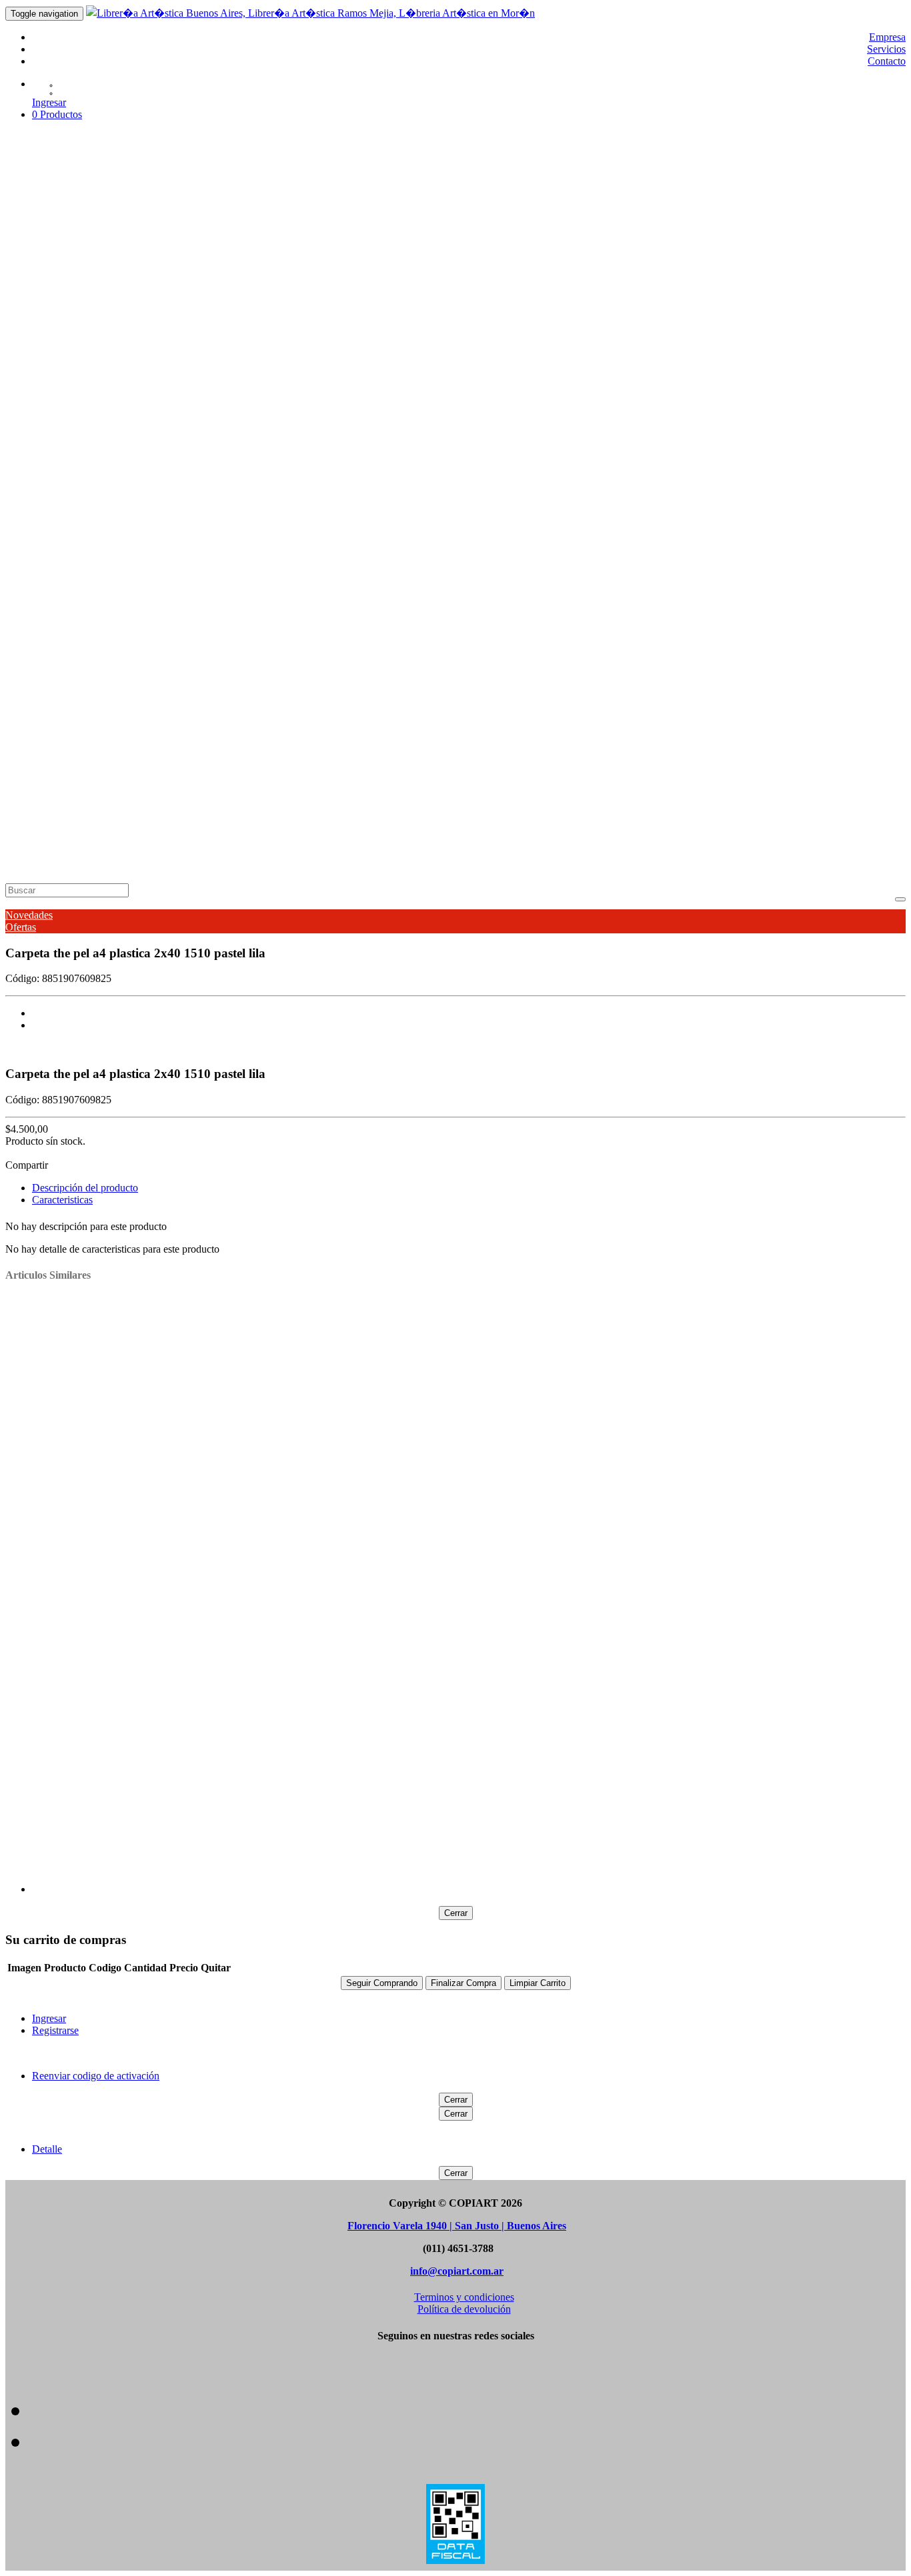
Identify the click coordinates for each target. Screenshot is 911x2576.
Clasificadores (148, 359)
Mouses (272, 539)
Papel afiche (246, 659)
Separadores (764, 659)
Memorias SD (226, 539)
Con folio (543, 359)
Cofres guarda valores (818, 383)
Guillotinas (192, 419)
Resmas (90, 719)
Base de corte (100, 419)
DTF (106, 395)
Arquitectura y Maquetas (231, 239)
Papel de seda (405, 659)
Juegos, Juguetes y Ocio (648, 239)
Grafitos (134, 587)
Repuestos (126, 215)
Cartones (91, 803)
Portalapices (506, 395)
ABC (123, 443)
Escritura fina (101, 479)
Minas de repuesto (190, 587)
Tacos (811, 395)
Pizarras (90, 671)
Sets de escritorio (763, 395)
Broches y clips (486, 383)
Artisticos (132, 287)
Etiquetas (157, 659)
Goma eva (198, 659)
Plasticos (128, 755)
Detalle (47, 2149)
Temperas (486, 263)
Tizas (362, 467)
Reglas (251, 779)
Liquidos (127, 191)
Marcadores (98, 623)
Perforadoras (454, 395)
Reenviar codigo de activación (96, 2076)
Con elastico (497, 359)
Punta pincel (406, 635)
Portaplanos (212, 779)
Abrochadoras (102, 383)
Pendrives (309, 539)
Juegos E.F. (156, 491)
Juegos (88, 551)
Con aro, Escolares (321, 359)
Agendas (92, 203)
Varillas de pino (393, 803)
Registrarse (55, 2030)
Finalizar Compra (464, 1983)
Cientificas (94, 335)
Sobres (88, 743)
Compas (89, 779)
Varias (210, 683)
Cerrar (456, 1913)
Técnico (90, 767)
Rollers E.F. (333, 491)
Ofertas (21, 927)
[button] (57, 114)
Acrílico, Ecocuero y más (125, 239)
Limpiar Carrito (538, 1983)
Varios (152, 707)
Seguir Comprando (382, 1983)
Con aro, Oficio (394, 359)
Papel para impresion (478, 659)
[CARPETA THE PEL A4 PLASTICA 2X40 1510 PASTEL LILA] (469, 1013)
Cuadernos (96, 431)
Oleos (310, 263)
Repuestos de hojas (114, 695)
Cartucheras (591, 383)
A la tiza (89, 635)
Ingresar (49, 102)
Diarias (88, 215)
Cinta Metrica (673, 383)
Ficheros (135, 395)
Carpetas (92, 347)
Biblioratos (95, 359)
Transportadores (406, 779)
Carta (137, 731)
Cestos (630, 383)
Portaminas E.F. (275, 491)
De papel (91, 755)
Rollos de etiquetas (615, 395)
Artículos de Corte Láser (125, 227)
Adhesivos (96, 179)
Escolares (172, 287)
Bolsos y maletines (111, 311)
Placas (208, 803)
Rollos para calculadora (689, 659)
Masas (284, 263)
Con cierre (449, 359)
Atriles (213, 263)
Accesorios (95, 263)
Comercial (95, 371)
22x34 (85, 731)
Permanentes (353, 635)
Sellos (715, 395)
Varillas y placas (107, 791)
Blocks (88, 275)
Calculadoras (101, 323)
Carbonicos (542, 383)
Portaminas (251, 587)
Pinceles (373, 263)
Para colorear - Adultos (164, 611)
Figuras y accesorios (152, 803)
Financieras (285, 335)
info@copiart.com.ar (457, 2271)
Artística (91, 251)
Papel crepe (352, 659)
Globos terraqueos (112, 503)
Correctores (140, 467)
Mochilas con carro (230, 311)
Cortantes (93, 407)
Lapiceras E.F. (211, 491)
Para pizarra (302, 635)
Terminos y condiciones (464, 2297)
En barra (90, 191)
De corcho (127, 683)
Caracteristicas (62, 1200)
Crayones (185, 467)
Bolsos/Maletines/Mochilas (130, 299)
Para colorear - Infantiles (263, 611)
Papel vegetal (550, 659)
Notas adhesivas (393, 395)
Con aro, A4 (255, 359)
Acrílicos (126, 635)
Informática (97, 527)
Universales (170, 191)
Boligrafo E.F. (102, 491)
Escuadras (128, 779)
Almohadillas (271, 383)
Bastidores (249, 263)
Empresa (887, 37)
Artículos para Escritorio (334, 239)
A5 (92, 287)
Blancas (89, 683)
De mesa (243, 335)
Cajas (84, 659)
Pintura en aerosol (428, 263)
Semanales (170, 215)
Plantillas (168, 779)
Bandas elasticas (334, 383)
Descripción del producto (85, 1188)
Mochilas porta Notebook (324, 311)
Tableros (354, 779)
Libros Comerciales (290, 395)
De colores (95, 587)
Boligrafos (94, 467)
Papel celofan (300, 659)
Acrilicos (138, 263)
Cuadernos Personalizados (441, 239)
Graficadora (334, 335)
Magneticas (173, 683)
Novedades (29, 915)
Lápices (90, 575)
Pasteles (339, 263)
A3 (79, 707)
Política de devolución (464, 2309)
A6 (105, 287)
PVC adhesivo (609, 659)
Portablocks (644, 359)
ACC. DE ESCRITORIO (187, 383)
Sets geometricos (301, 779)
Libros (87, 599)
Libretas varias (165, 443)
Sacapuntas (679, 395)
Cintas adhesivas (737, 383)
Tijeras (229, 419)
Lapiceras (225, 467)
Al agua (161, 635)
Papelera (91, 647)
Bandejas (387, 383)
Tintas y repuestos (313, 467)
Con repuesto (591, 359)
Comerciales (203, 359)
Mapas (345, 395)
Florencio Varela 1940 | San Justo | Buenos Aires (457, 2226)
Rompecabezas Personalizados (763, 239)
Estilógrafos (203, 635)
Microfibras (252, 635)
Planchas (240, 803)
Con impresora (148, 335)
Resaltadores (459, 635)
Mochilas (170, 311)
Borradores (430, 383)
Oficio (205, 287)
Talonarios (812, 659)
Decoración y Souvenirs (547, 239)
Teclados (348, 539)
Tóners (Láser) (398, 539)
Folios (166, 395)
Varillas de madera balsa (309, 803)
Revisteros (554, 395)
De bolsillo (202, 335)
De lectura (94, 611)
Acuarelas (178, 263)
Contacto (887, 61)
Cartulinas (117, 659)
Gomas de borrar (214, 395)
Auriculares (96, 539)
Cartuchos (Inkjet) (159, 539)
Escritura (92, 455)
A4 (79, 287)
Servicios (886, 49)
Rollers (260, 467)
